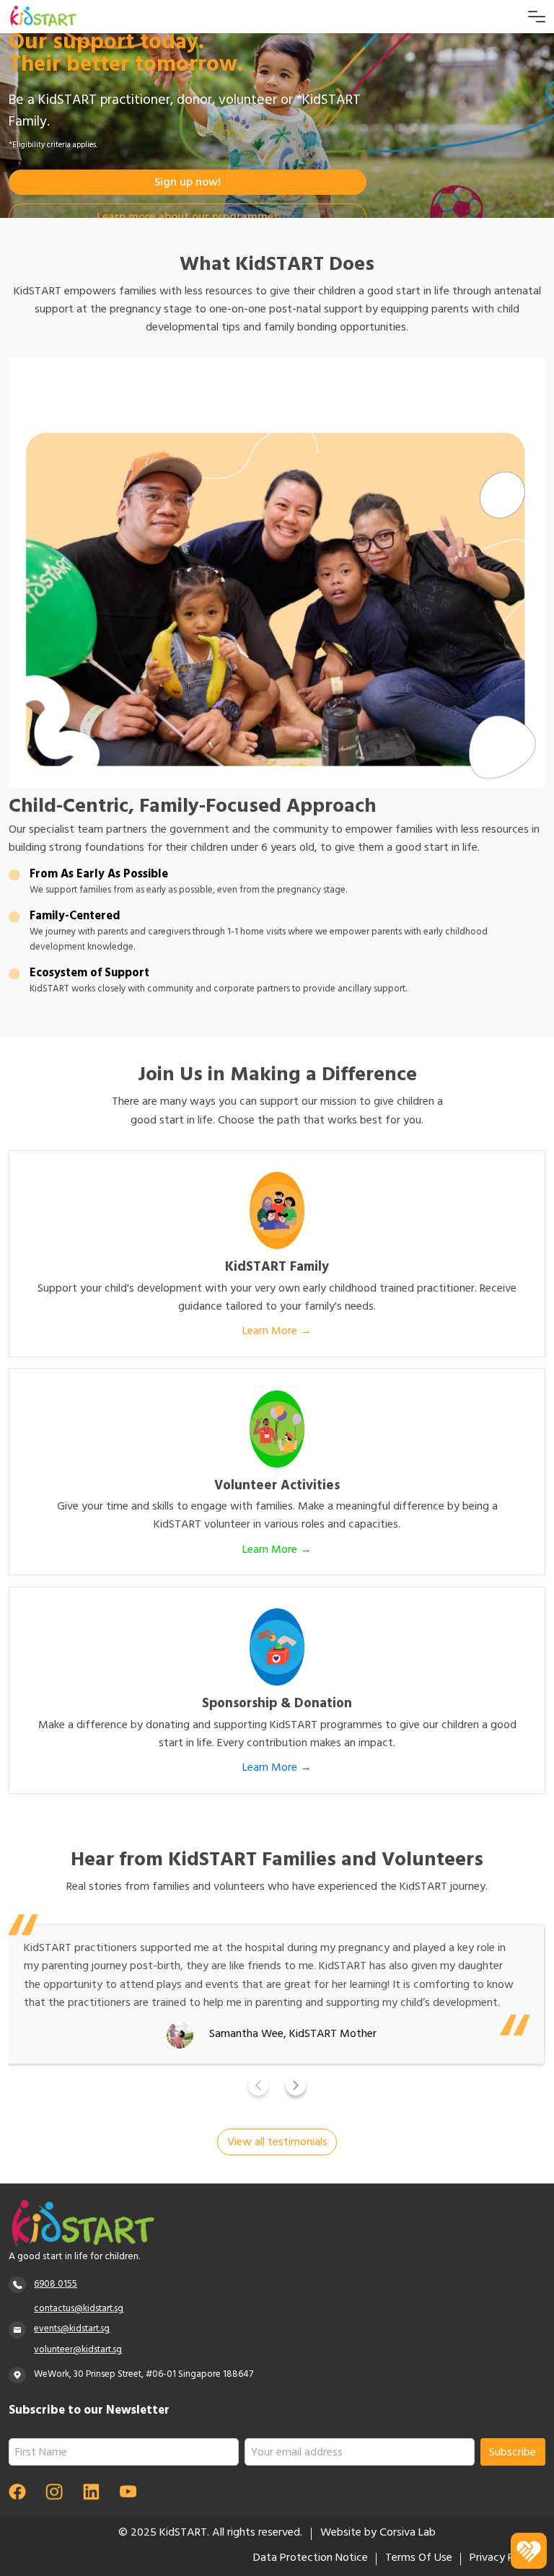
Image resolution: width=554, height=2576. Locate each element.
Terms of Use (419, 2559)
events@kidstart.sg (72, 2330)
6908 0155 (56, 2285)
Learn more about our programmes (188, 218)
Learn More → (277, 1332)
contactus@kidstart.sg (79, 2309)
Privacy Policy (503, 2559)
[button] (259, 2085)
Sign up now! (188, 183)
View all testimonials (277, 2143)
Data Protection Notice (311, 2559)
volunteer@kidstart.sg (78, 2351)
